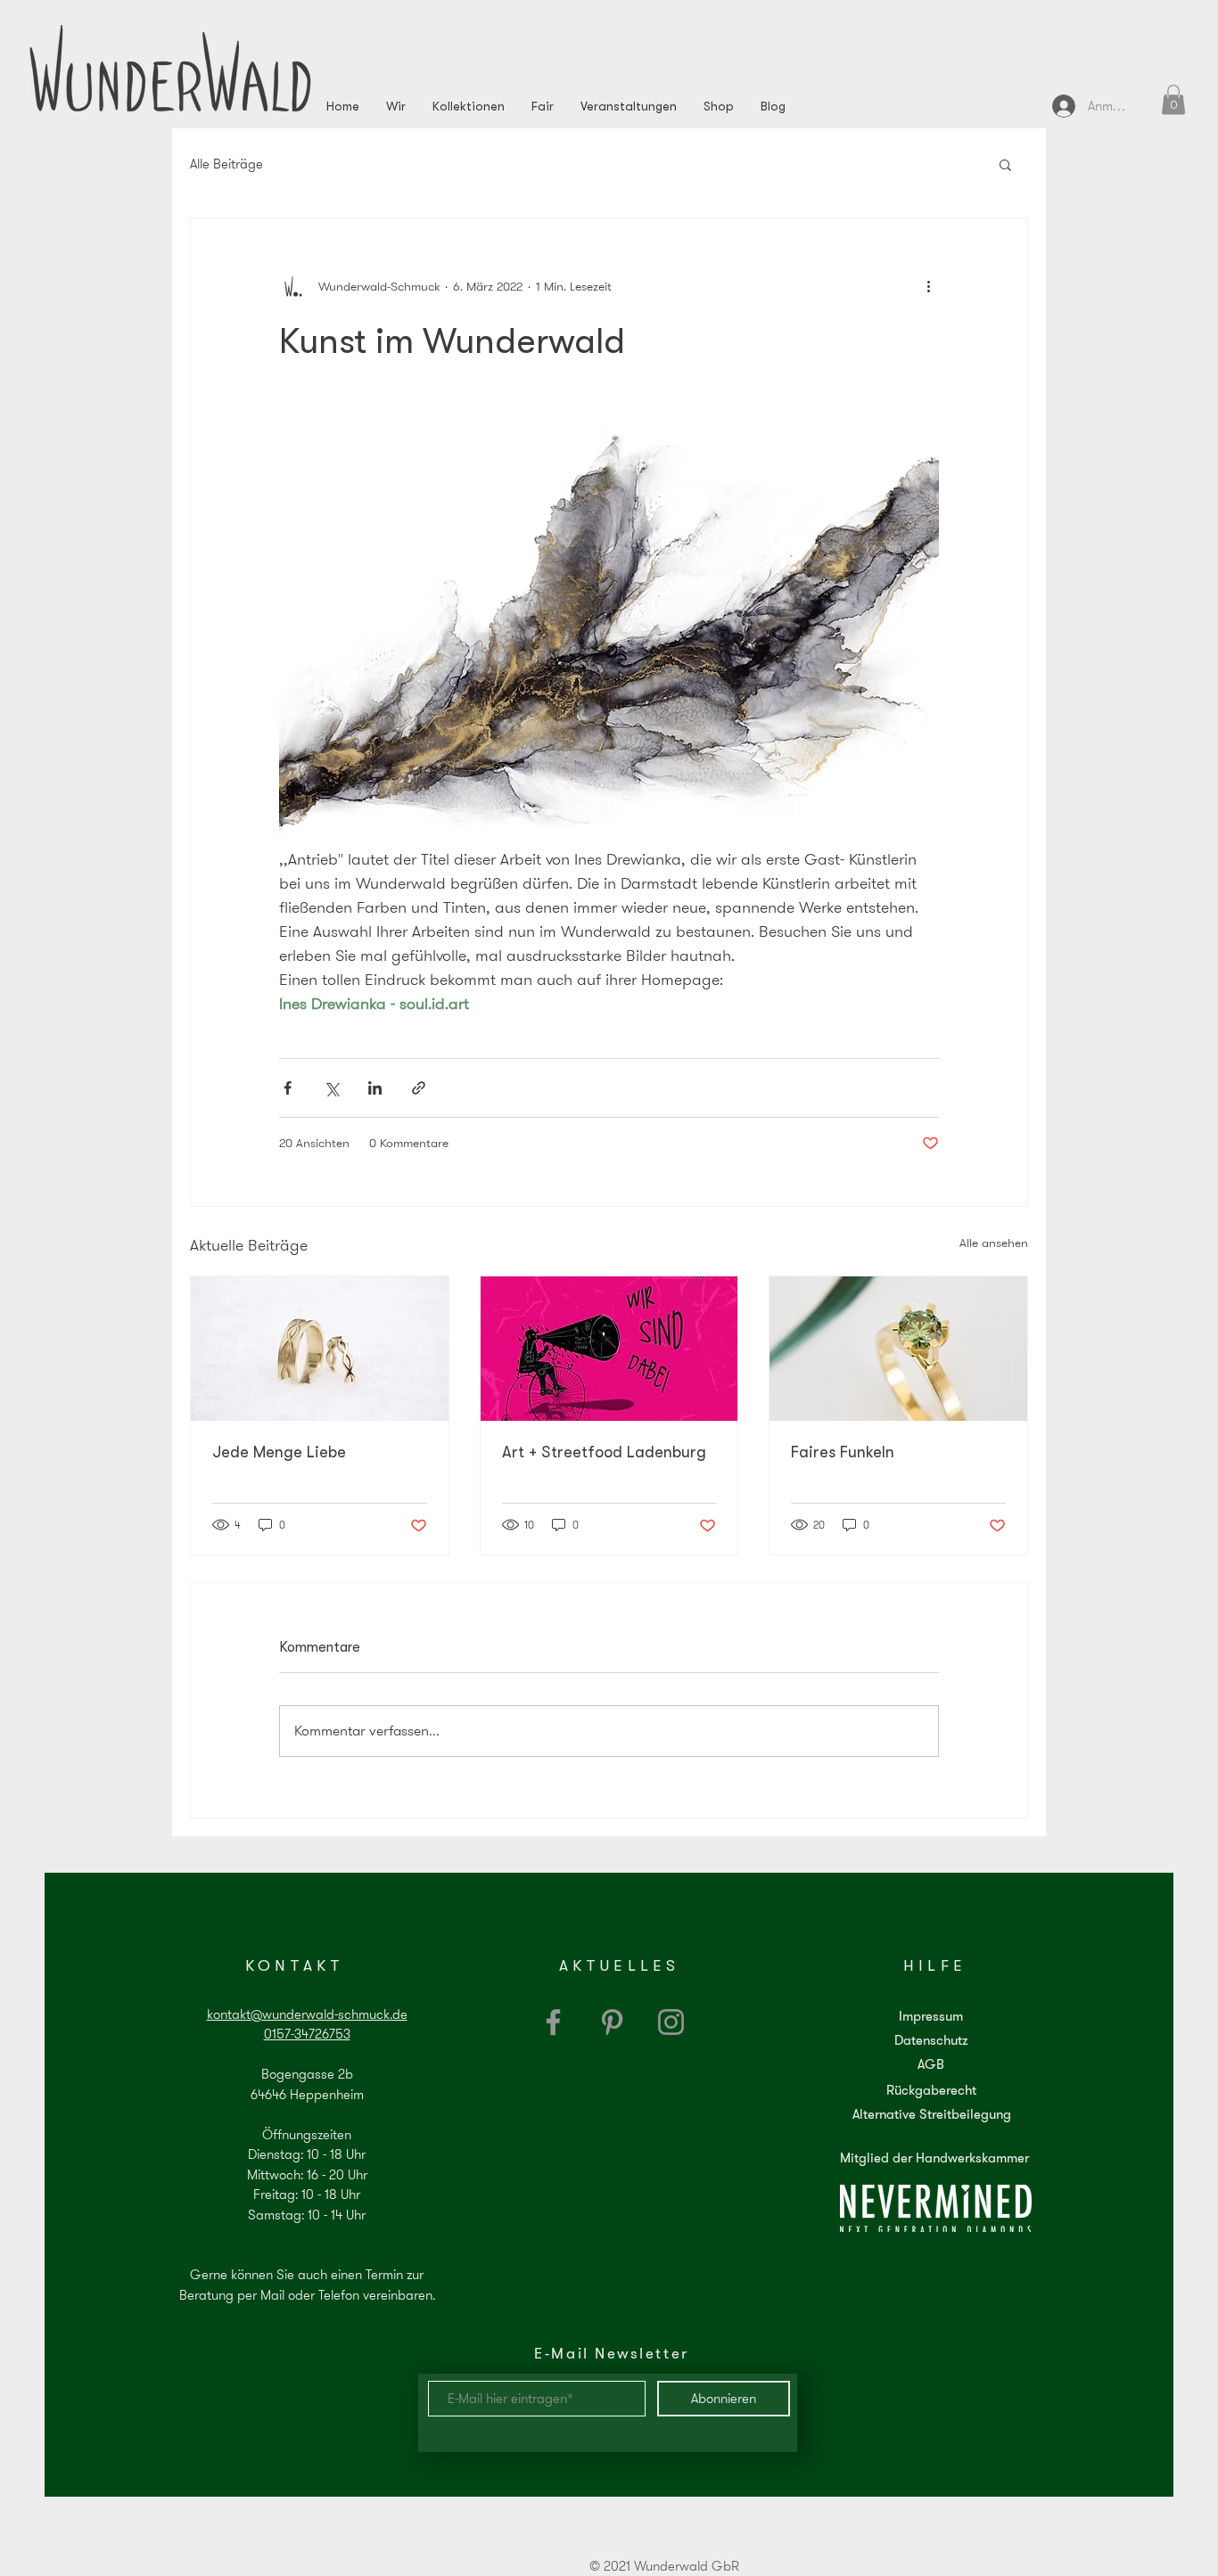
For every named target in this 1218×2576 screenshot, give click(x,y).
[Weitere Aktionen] (928, 286)
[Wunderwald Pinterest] (612, 2022)
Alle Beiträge (226, 164)
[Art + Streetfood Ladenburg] (609, 1349)
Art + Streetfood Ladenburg (604, 1452)
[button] (1173, 99)
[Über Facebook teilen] (288, 1088)
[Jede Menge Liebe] (320, 1349)
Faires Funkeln (843, 1452)
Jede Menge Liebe (279, 1452)
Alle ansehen (994, 1243)
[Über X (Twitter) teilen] (331, 1088)
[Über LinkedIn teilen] (375, 1088)
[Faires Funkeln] (898, 1349)
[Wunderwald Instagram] (671, 2022)
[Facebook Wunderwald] (553, 2022)
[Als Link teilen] (419, 1088)
